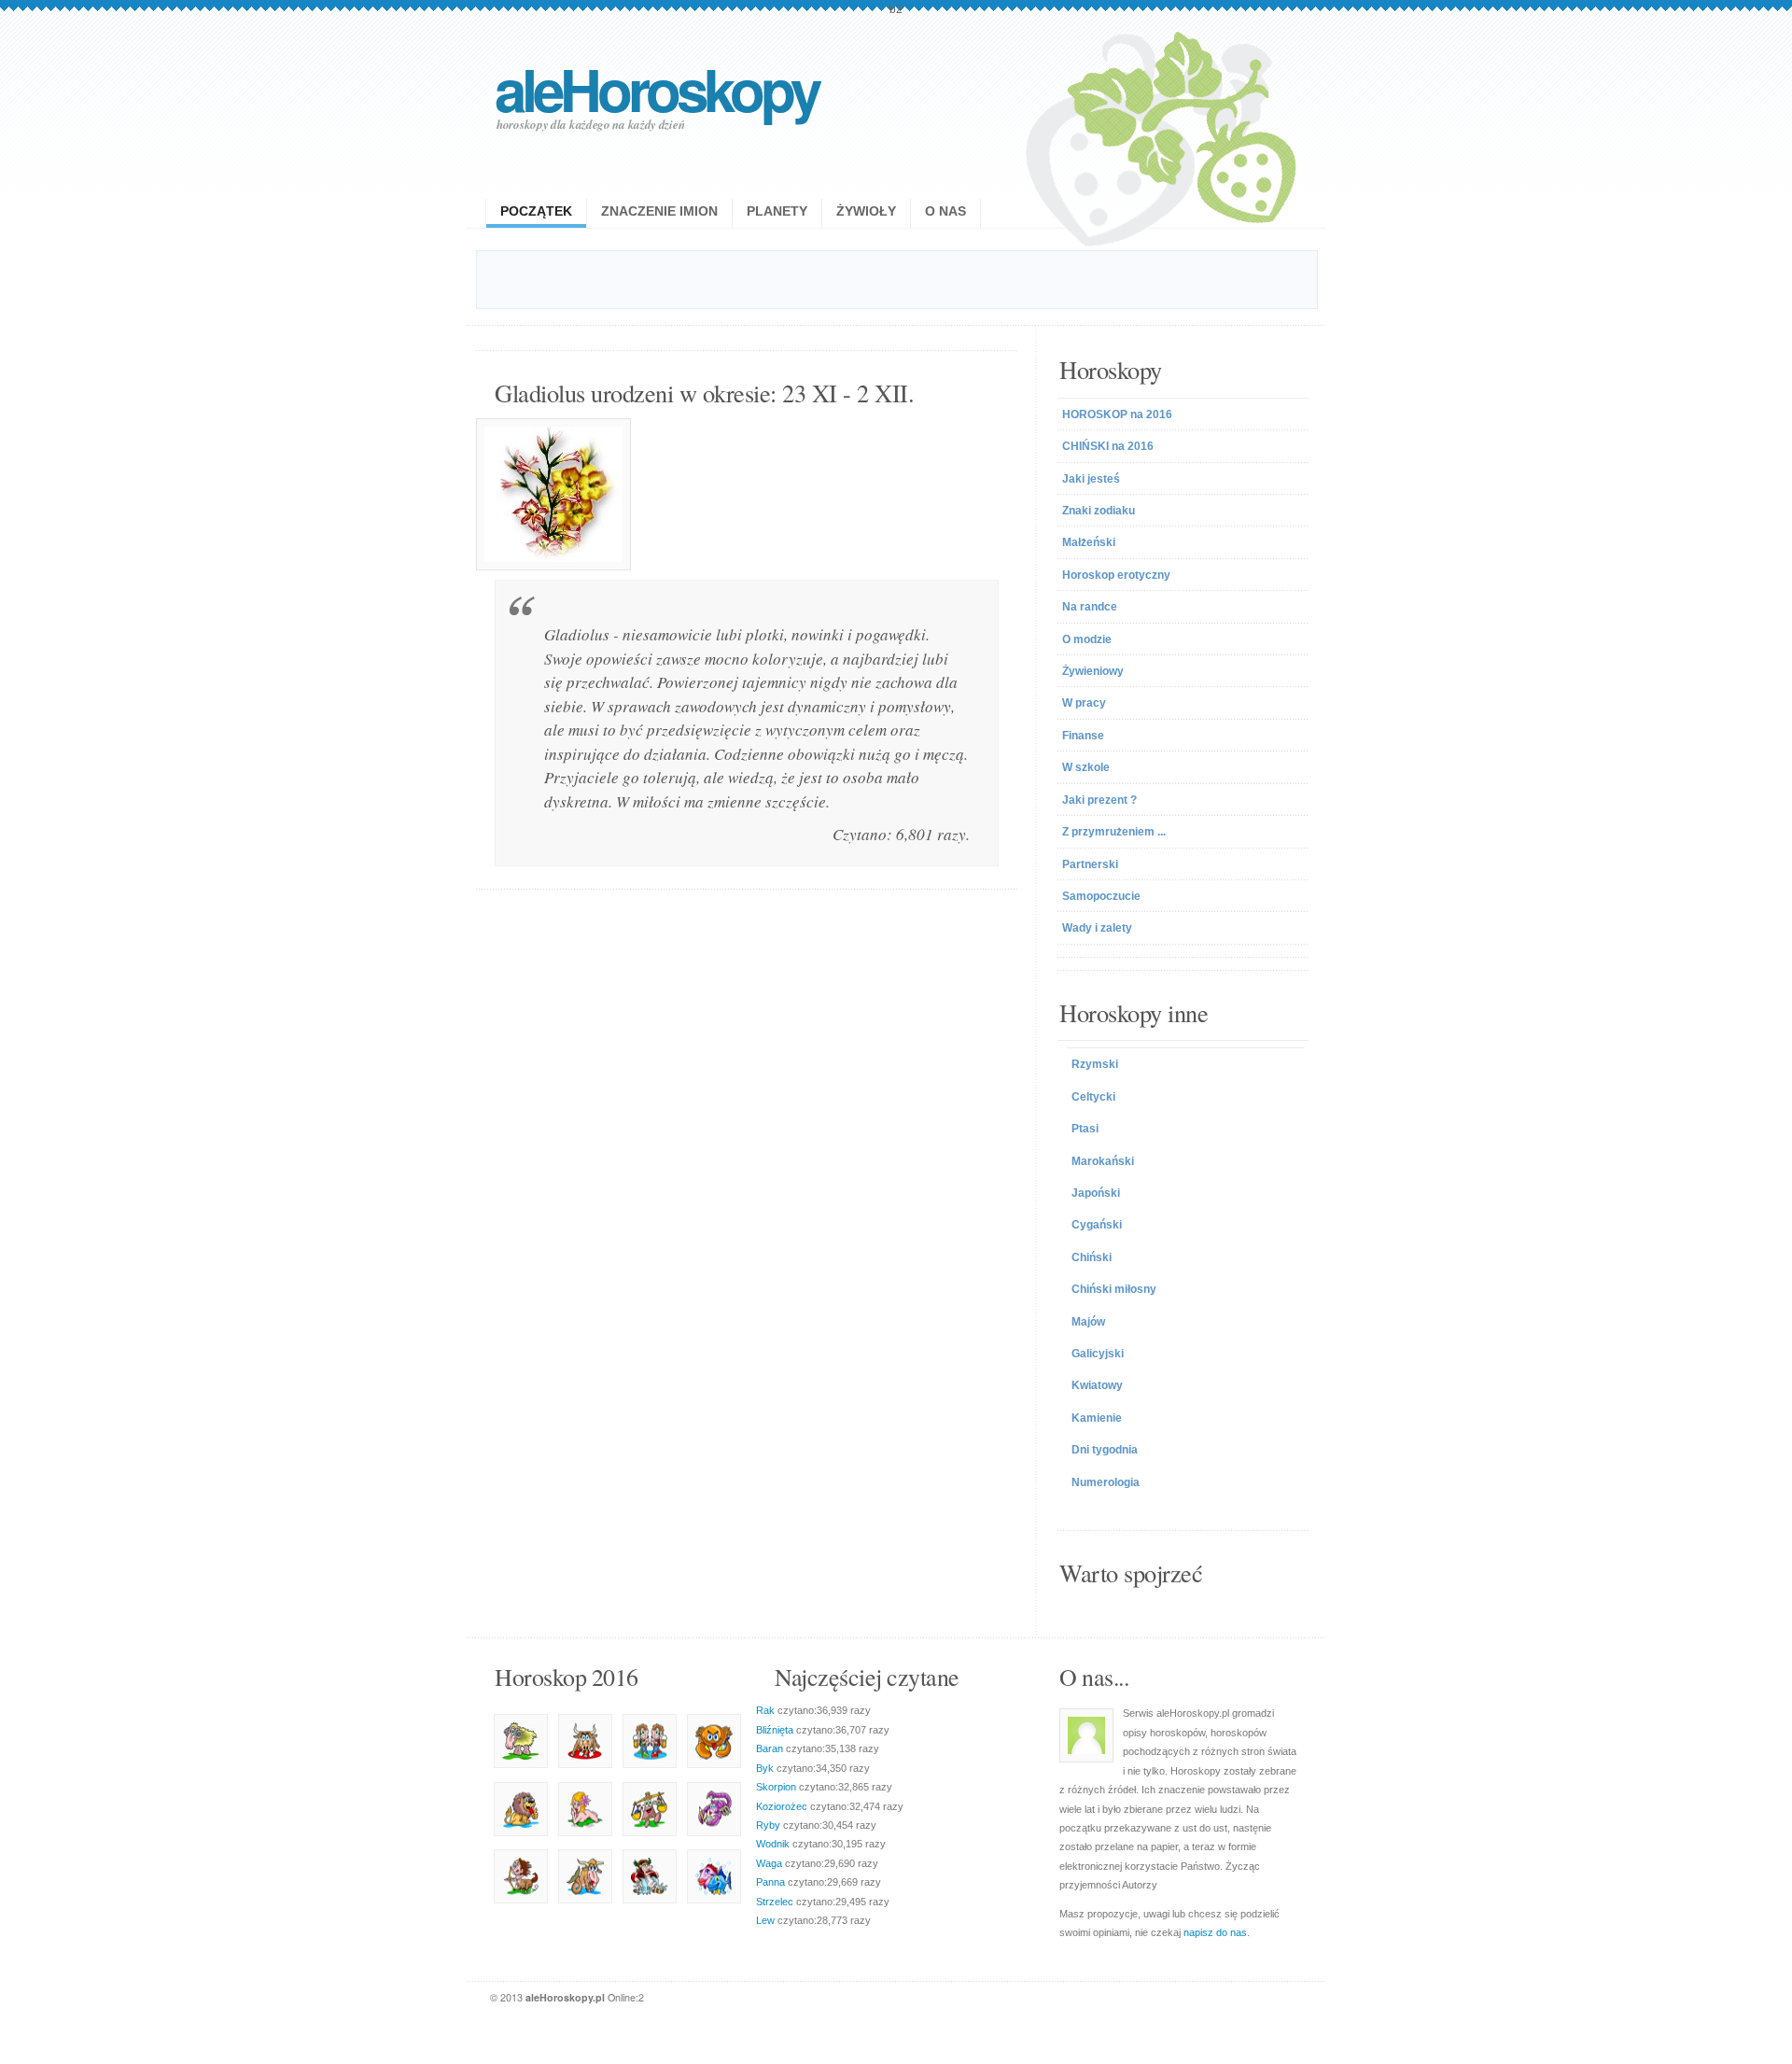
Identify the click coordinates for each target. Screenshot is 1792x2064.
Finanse (1083, 736)
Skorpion (776, 1787)
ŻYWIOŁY (866, 211)
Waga (769, 1863)
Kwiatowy (1097, 1385)
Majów (1088, 1322)
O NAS (945, 211)
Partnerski (1090, 864)
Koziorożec (782, 1806)
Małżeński (1089, 542)
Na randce (1090, 607)
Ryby (768, 1825)
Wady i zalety (1097, 928)
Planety (777, 211)
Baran (770, 1748)
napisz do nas (1215, 1932)
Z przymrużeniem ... (1114, 832)
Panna (770, 1882)
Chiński (1092, 1257)
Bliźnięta (775, 1730)
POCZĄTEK (536, 211)
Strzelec (775, 1902)
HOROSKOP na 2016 (1117, 414)
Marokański (1103, 1161)
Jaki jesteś (1091, 479)
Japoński (1096, 1193)
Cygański (1097, 1225)
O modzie (1087, 639)
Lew (765, 1920)
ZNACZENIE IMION (659, 211)
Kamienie (1097, 1418)
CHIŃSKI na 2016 (1108, 446)
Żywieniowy (1093, 671)
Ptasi (1085, 1129)
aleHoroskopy (656, 88)
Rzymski (1095, 1064)
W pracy (1084, 703)
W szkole (1086, 767)
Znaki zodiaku (1099, 511)
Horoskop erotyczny (1116, 575)
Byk (765, 1768)
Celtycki (1093, 1097)
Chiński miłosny (1114, 1289)
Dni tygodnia (1105, 1450)
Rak (765, 1710)
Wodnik (773, 1844)
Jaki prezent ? (1099, 800)
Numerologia (1106, 1482)
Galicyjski (1098, 1354)
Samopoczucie (1101, 896)
